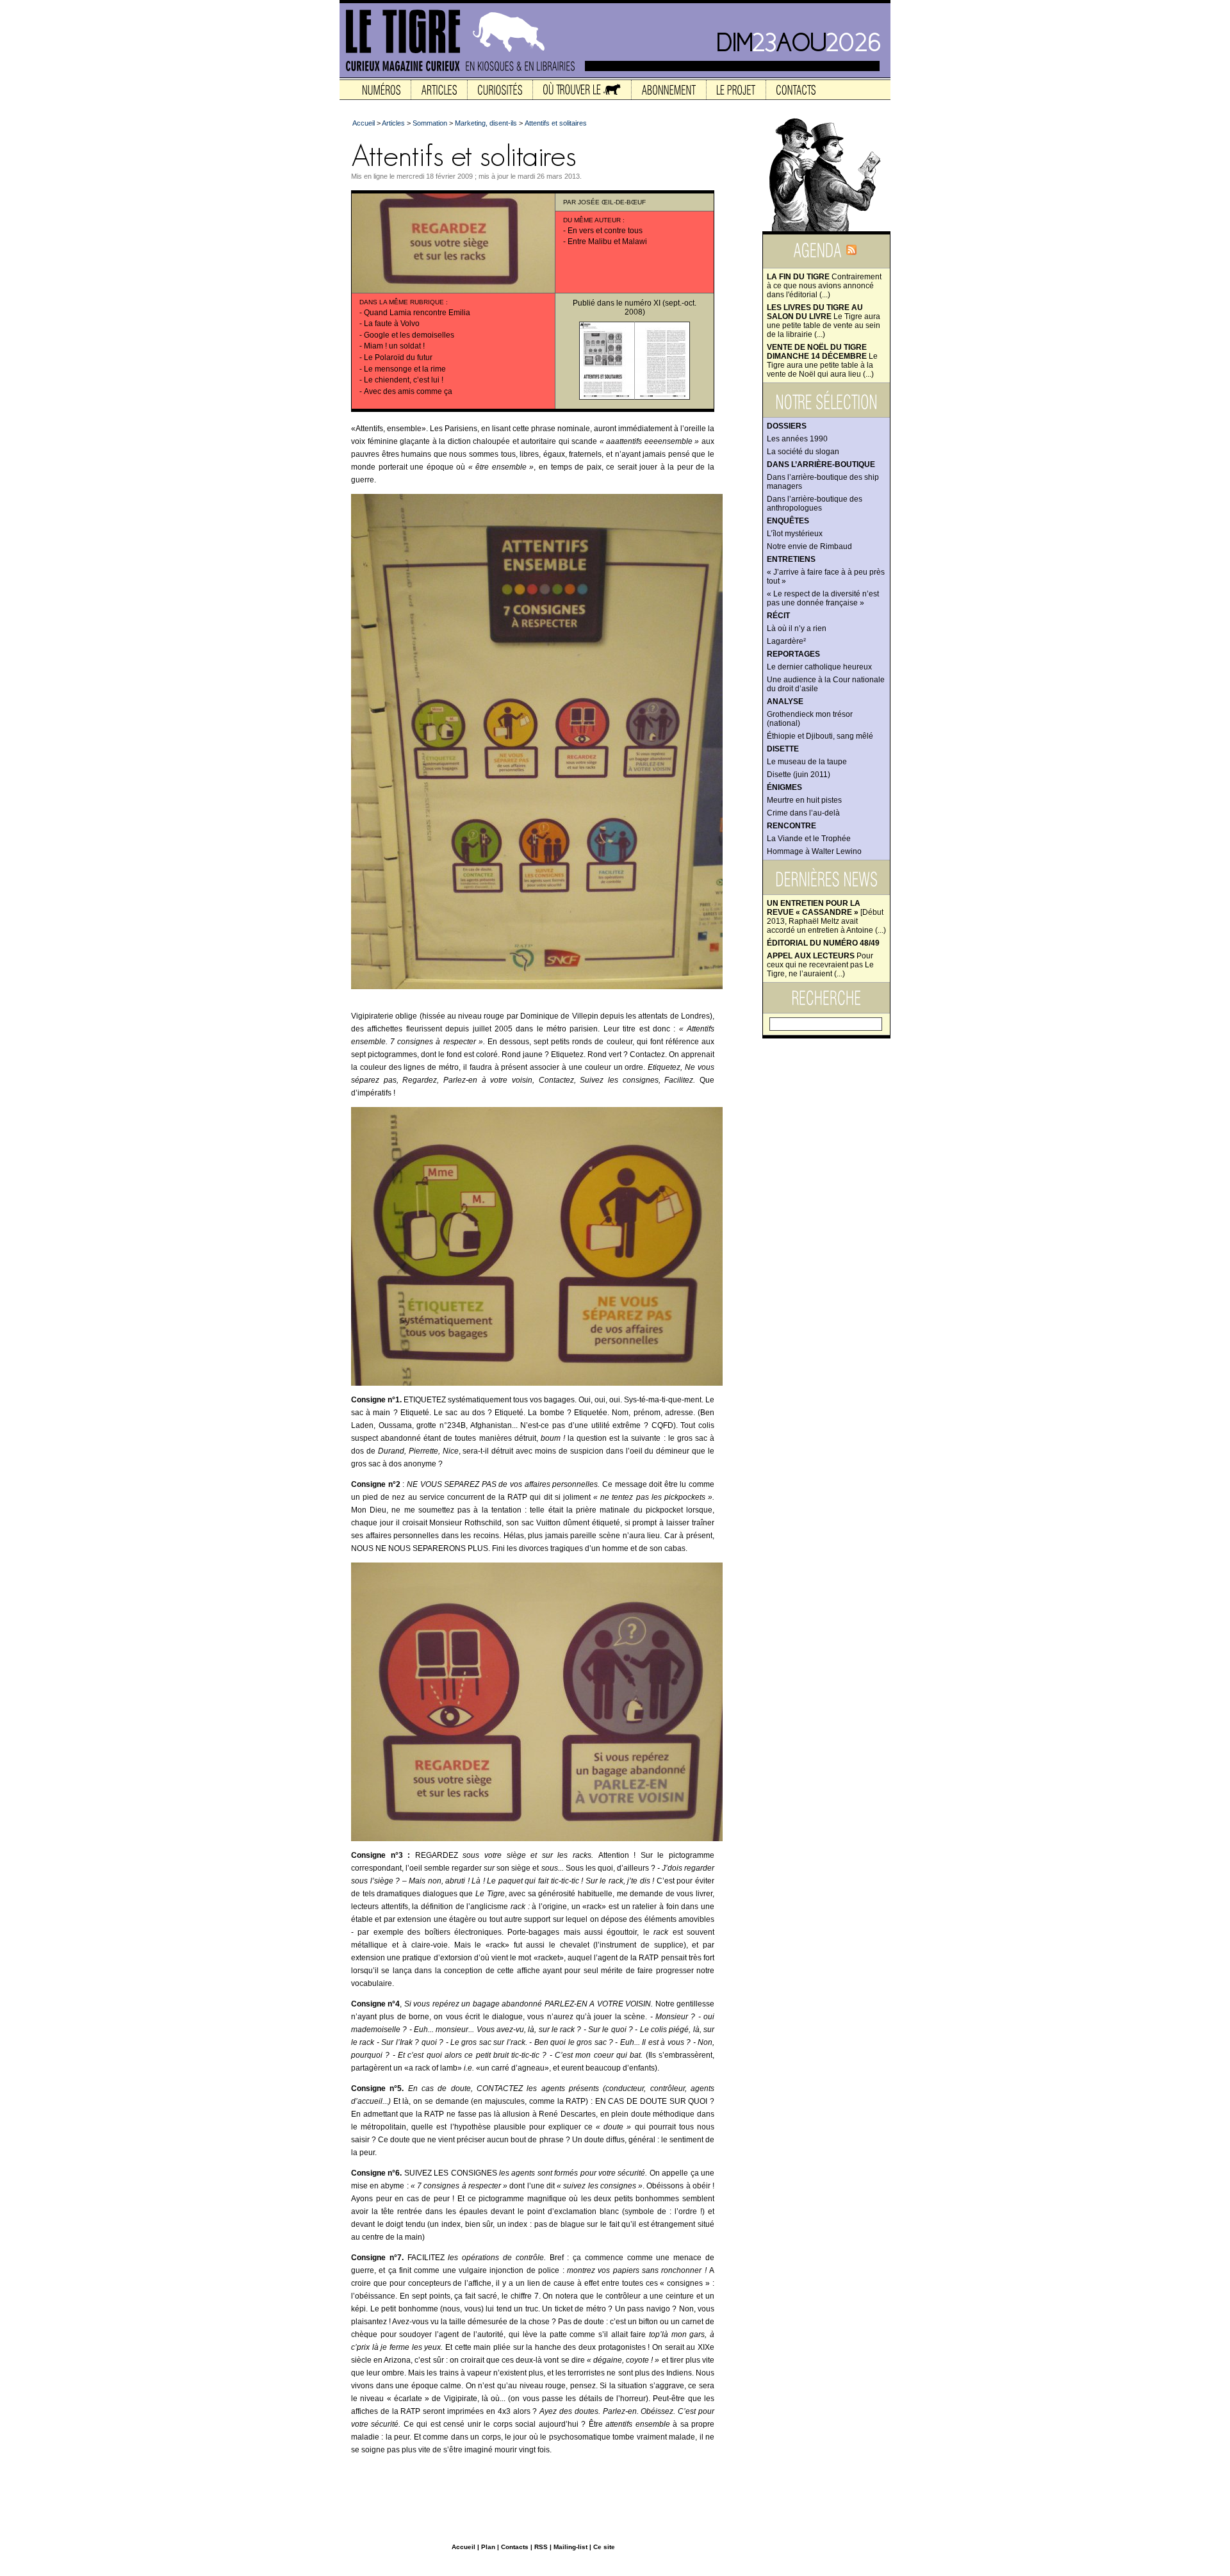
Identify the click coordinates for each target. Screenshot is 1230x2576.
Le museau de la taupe (807, 762)
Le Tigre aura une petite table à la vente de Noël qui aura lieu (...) (822, 361)
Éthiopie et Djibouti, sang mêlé (820, 736)
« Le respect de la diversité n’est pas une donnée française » (823, 598)
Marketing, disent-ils (486, 123)
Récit (778, 616)
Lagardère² (786, 641)
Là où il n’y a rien (797, 628)
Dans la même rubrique (402, 302)
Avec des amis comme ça (408, 391)
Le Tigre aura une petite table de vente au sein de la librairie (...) (824, 321)
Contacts (515, 2547)
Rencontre (791, 826)
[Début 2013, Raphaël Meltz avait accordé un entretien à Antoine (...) (826, 917)
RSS (541, 2547)
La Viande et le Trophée (809, 839)
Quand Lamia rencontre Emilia (417, 313)
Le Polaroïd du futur (398, 357)
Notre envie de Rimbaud (809, 546)
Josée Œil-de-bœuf (612, 202)
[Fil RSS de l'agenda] (851, 254)
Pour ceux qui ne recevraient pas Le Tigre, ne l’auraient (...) (820, 965)
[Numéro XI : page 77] (662, 397)
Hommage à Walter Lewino (814, 851)
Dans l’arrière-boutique (821, 464)
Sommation (430, 123)
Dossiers (787, 426)
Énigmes (784, 787)
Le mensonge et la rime (405, 369)
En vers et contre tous (605, 231)
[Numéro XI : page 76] (607, 397)
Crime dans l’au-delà (803, 813)
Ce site (604, 2547)
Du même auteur (592, 220)
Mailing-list (570, 2547)
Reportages (793, 654)
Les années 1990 (797, 439)
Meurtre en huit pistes (804, 800)
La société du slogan (803, 452)
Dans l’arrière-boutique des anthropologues (815, 504)
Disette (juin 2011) (799, 775)
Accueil (364, 123)
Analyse (785, 701)
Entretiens (791, 559)
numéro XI (643, 303)
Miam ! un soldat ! (394, 346)
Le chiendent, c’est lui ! (404, 380)
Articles (393, 123)
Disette (783, 749)
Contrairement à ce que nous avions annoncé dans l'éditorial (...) (824, 286)
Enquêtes (788, 521)
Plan (488, 2547)
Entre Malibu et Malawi (607, 242)
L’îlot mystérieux (795, 534)
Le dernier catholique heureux (819, 667)
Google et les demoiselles (409, 335)
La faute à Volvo (392, 324)
